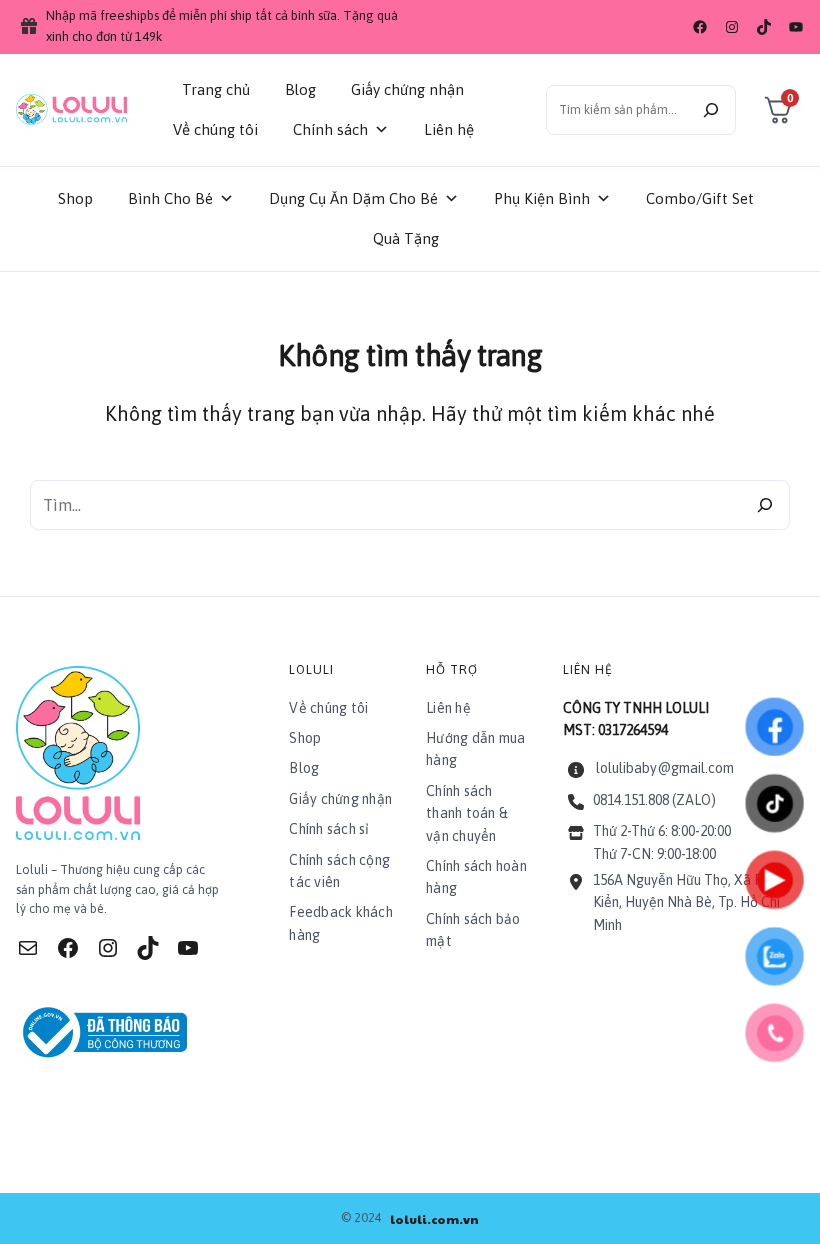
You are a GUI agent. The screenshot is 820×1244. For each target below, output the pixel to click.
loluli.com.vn (434, 1218)
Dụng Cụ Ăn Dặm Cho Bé (353, 198)
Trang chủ (216, 89)
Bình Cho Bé (170, 198)
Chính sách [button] (330, 129)
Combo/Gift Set (700, 198)
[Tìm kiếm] (711, 110)
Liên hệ (449, 129)
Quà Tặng (406, 238)
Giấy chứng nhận (407, 89)
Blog (300, 89)
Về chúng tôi (215, 129)
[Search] (765, 505)
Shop (75, 198)
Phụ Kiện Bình (542, 198)
